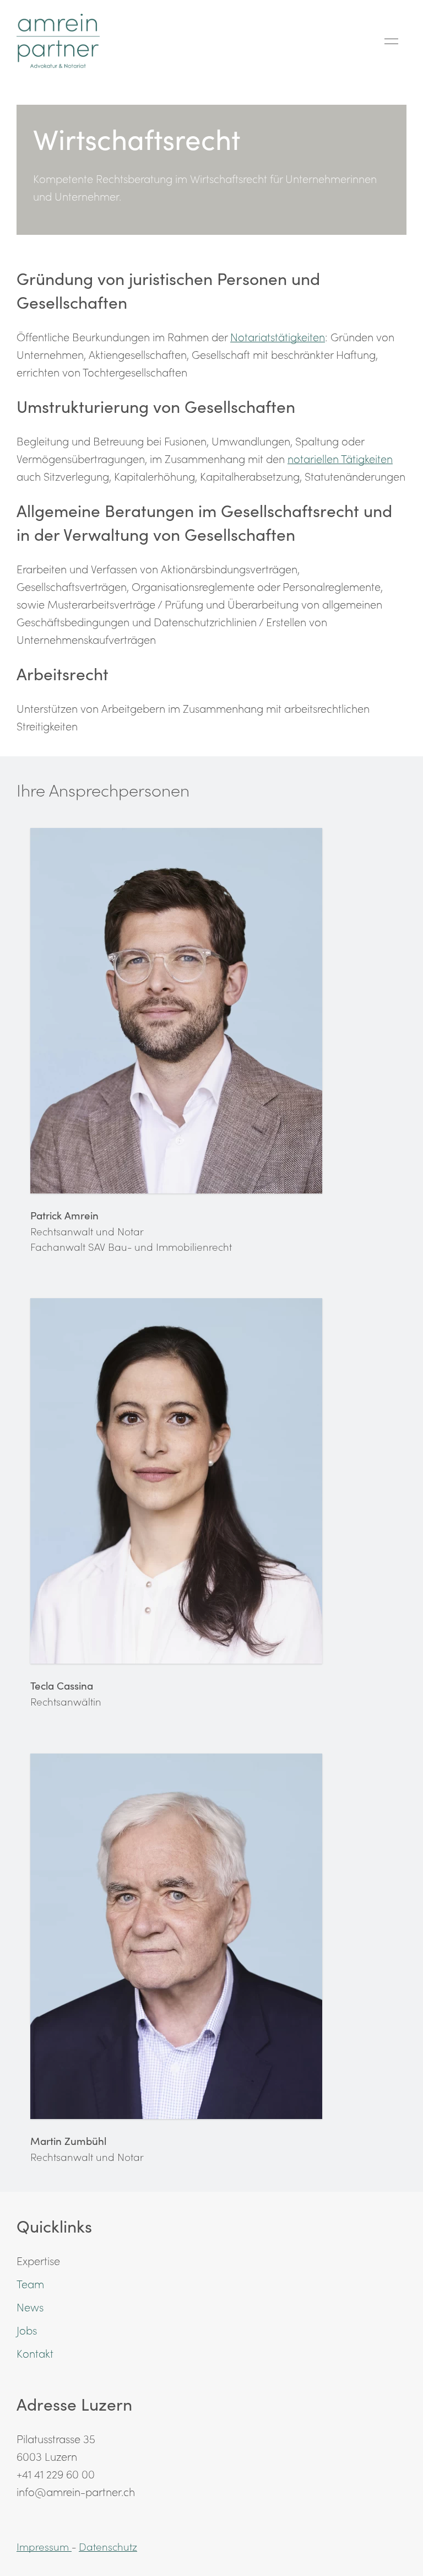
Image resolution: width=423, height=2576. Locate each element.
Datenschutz (108, 2546)
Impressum (44, 2546)
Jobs (27, 2330)
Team (30, 2283)
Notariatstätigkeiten (278, 336)
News (30, 2306)
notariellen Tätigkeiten (340, 458)
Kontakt (35, 2353)
